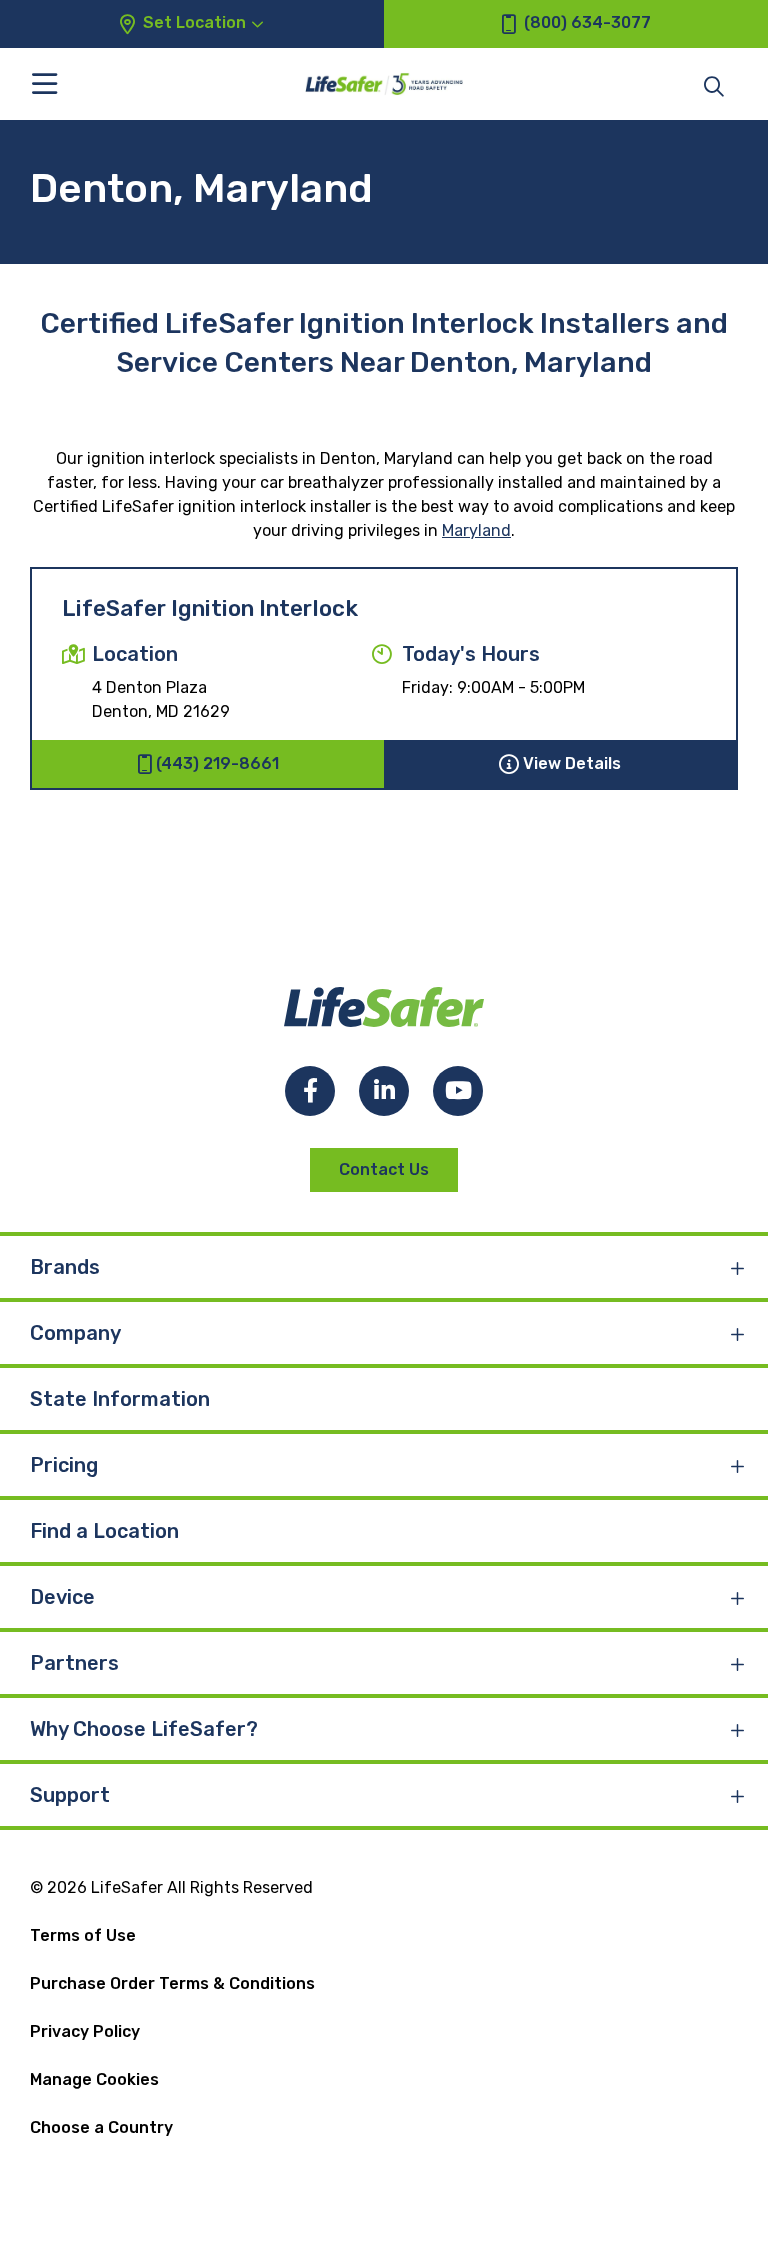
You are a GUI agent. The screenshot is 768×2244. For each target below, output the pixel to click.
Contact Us (384, 1169)
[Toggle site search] (714, 85)
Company (75, 1333)
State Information (120, 1399)
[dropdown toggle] (738, 1267)
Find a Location (104, 1531)
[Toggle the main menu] (44, 83)
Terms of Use (83, 1935)
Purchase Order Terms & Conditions (172, 1983)
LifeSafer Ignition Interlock (210, 608)
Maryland (476, 530)
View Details (572, 763)
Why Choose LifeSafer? (144, 1729)
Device (62, 1597)
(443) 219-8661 (217, 763)
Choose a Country (101, 2127)
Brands (65, 1267)
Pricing (64, 1465)
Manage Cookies (94, 2079)
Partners (74, 1663)
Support (70, 1795)
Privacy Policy (85, 2031)
